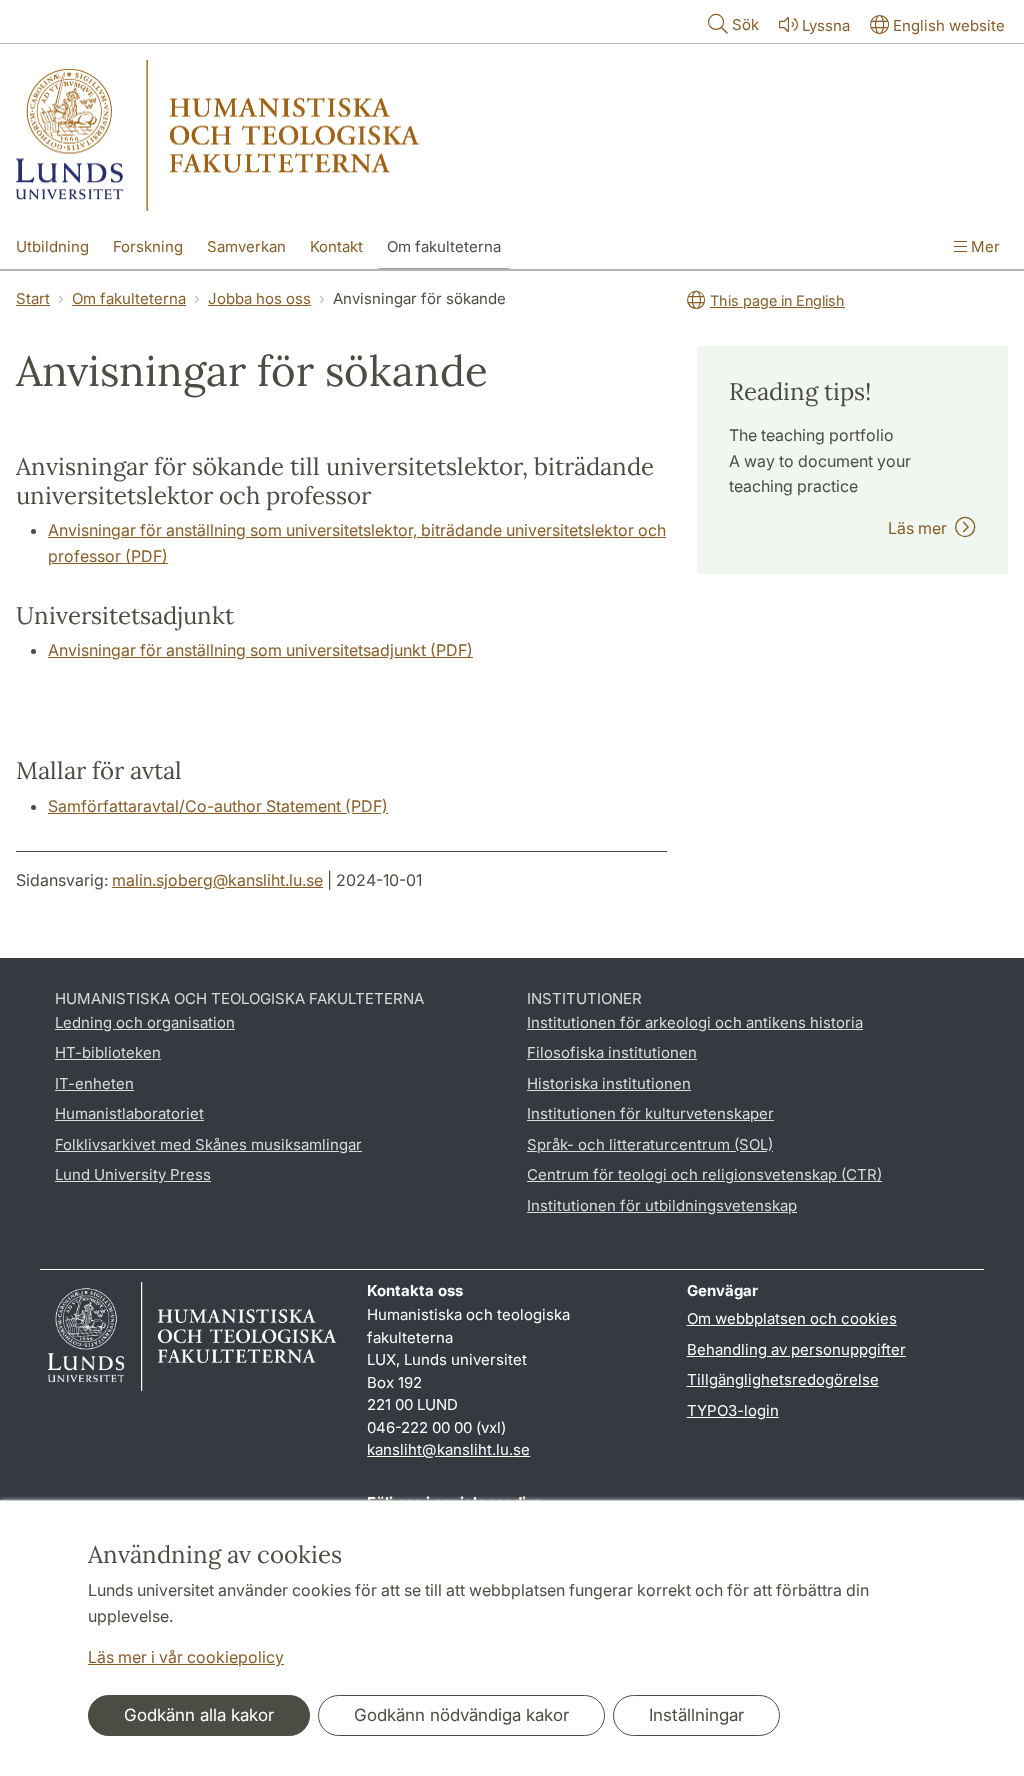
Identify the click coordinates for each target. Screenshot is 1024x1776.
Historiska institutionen (609, 1083)
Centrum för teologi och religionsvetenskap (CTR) (704, 1174)
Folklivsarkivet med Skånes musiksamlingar (208, 1144)
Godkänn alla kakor (199, 1715)
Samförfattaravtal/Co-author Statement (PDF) (218, 806)
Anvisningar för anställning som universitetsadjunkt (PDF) (260, 650)
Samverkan (246, 246)
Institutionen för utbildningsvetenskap (662, 1205)
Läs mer (921, 528)
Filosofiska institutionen (612, 1052)
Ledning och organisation (145, 1022)
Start (33, 298)
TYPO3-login (733, 1410)
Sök (745, 24)
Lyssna (826, 25)
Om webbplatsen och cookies (792, 1318)
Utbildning (52, 246)
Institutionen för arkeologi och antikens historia (695, 1022)
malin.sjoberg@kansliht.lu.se (217, 880)
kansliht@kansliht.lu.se (448, 1449)
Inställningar (696, 1715)
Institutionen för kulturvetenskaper (650, 1113)
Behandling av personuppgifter (796, 1349)
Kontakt (336, 246)
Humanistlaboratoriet (129, 1113)
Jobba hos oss (259, 298)
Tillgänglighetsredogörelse (783, 1379)
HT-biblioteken (108, 1052)
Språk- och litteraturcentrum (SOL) (650, 1144)
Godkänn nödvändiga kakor (461, 1715)
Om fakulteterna (444, 246)
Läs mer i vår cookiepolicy (186, 1657)
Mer (983, 246)
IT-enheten (94, 1083)
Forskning (148, 246)
